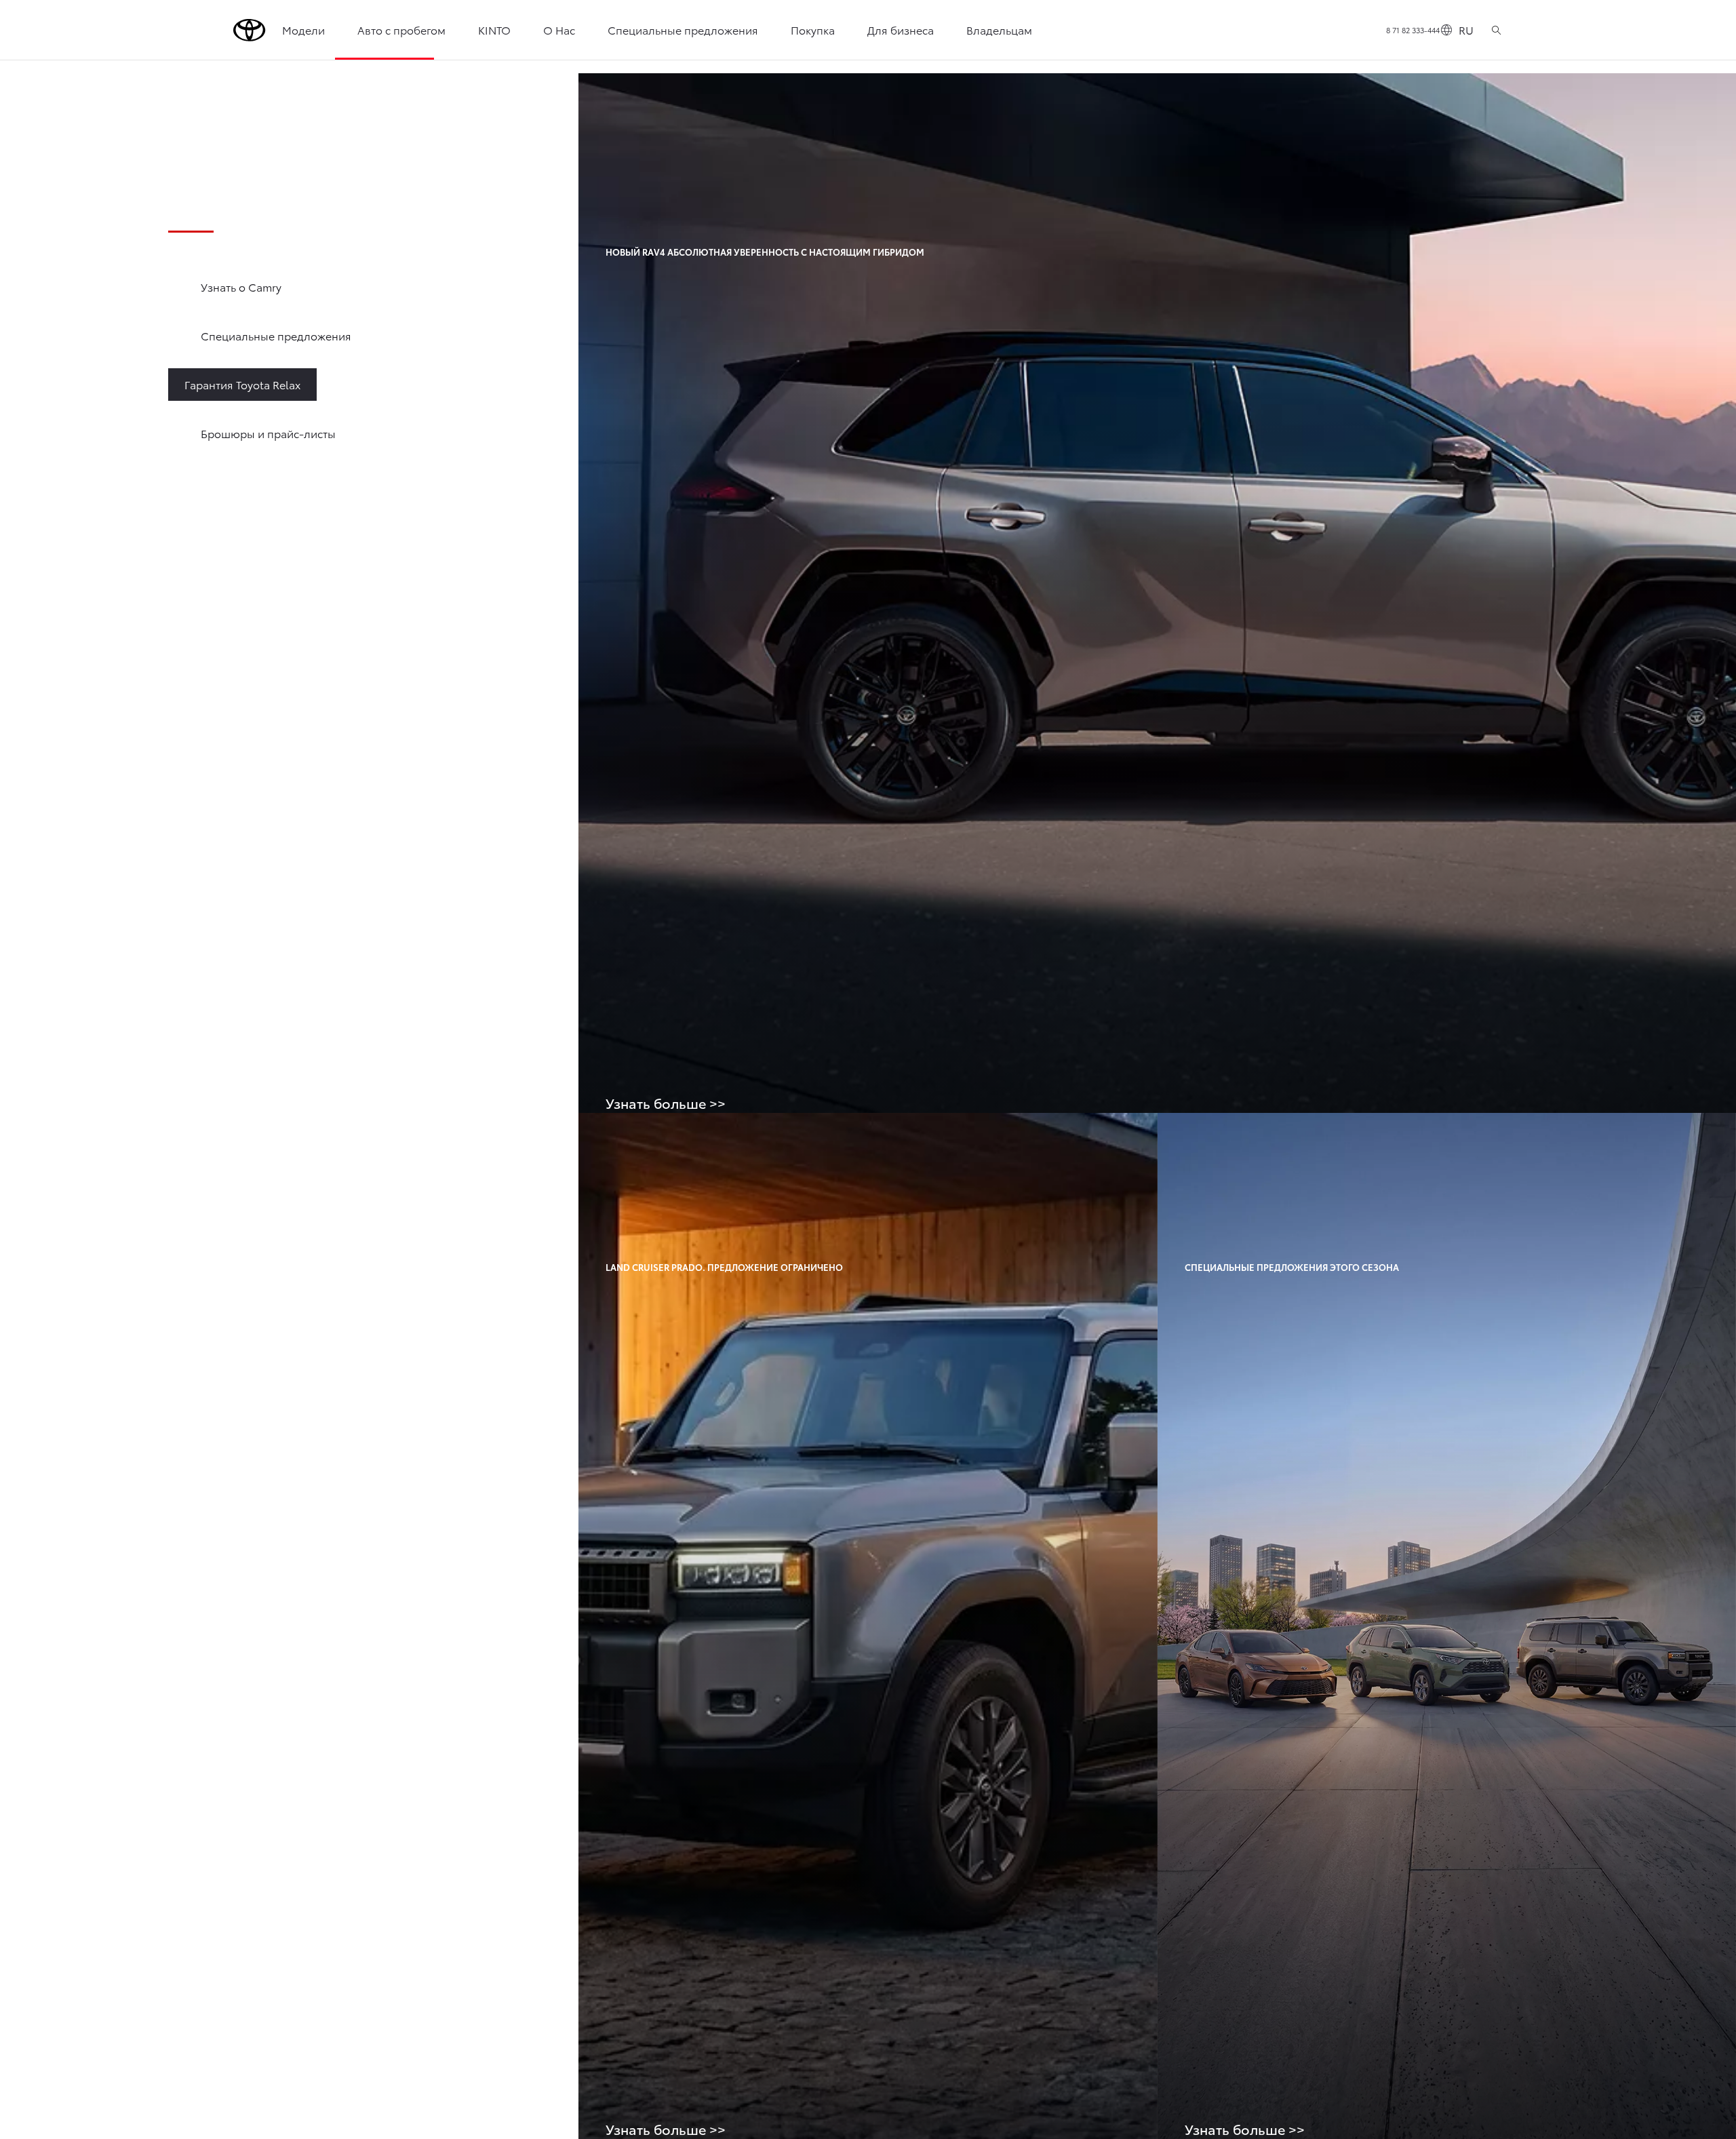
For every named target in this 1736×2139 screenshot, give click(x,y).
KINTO (494, 30)
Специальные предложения (683, 30)
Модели (303, 30)
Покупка (813, 30)
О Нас (559, 30)
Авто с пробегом (401, 30)
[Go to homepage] (250, 30)
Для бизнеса (901, 30)
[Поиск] (1496, 30)
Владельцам (999, 30)
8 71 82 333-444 (1413, 30)
